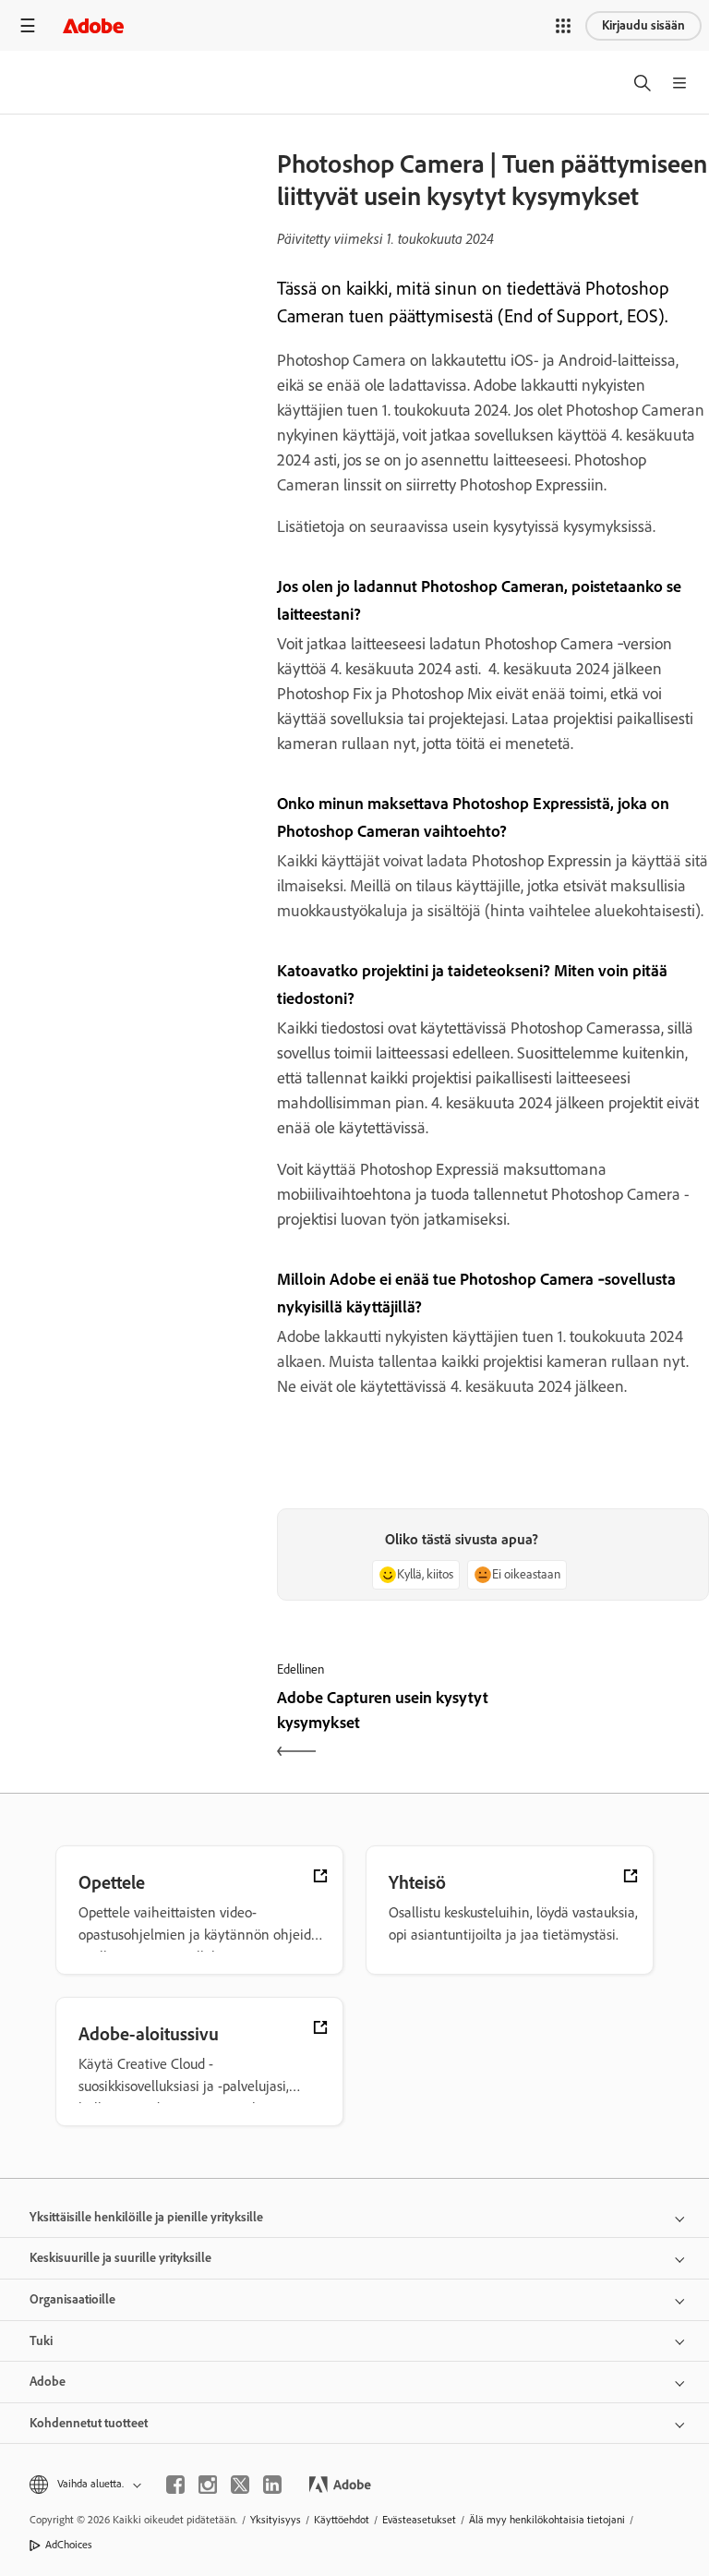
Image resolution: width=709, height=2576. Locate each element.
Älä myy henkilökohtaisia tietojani (547, 2520)
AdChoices (69, 2545)
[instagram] (208, 2485)
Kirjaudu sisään (643, 25)
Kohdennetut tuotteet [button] (89, 2423)
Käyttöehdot (342, 2520)
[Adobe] (93, 25)
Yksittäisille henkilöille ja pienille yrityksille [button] (146, 2217)
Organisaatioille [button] (72, 2299)
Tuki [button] (41, 2341)
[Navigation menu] (28, 25)
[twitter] (240, 2485)
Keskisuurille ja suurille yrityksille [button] (120, 2258)
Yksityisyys (276, 2520)
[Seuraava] (603, 1726)
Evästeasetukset (419, 2520)
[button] (563, 26)
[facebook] (175, 2485)
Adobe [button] (48, 2382)
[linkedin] (272, 2485)
